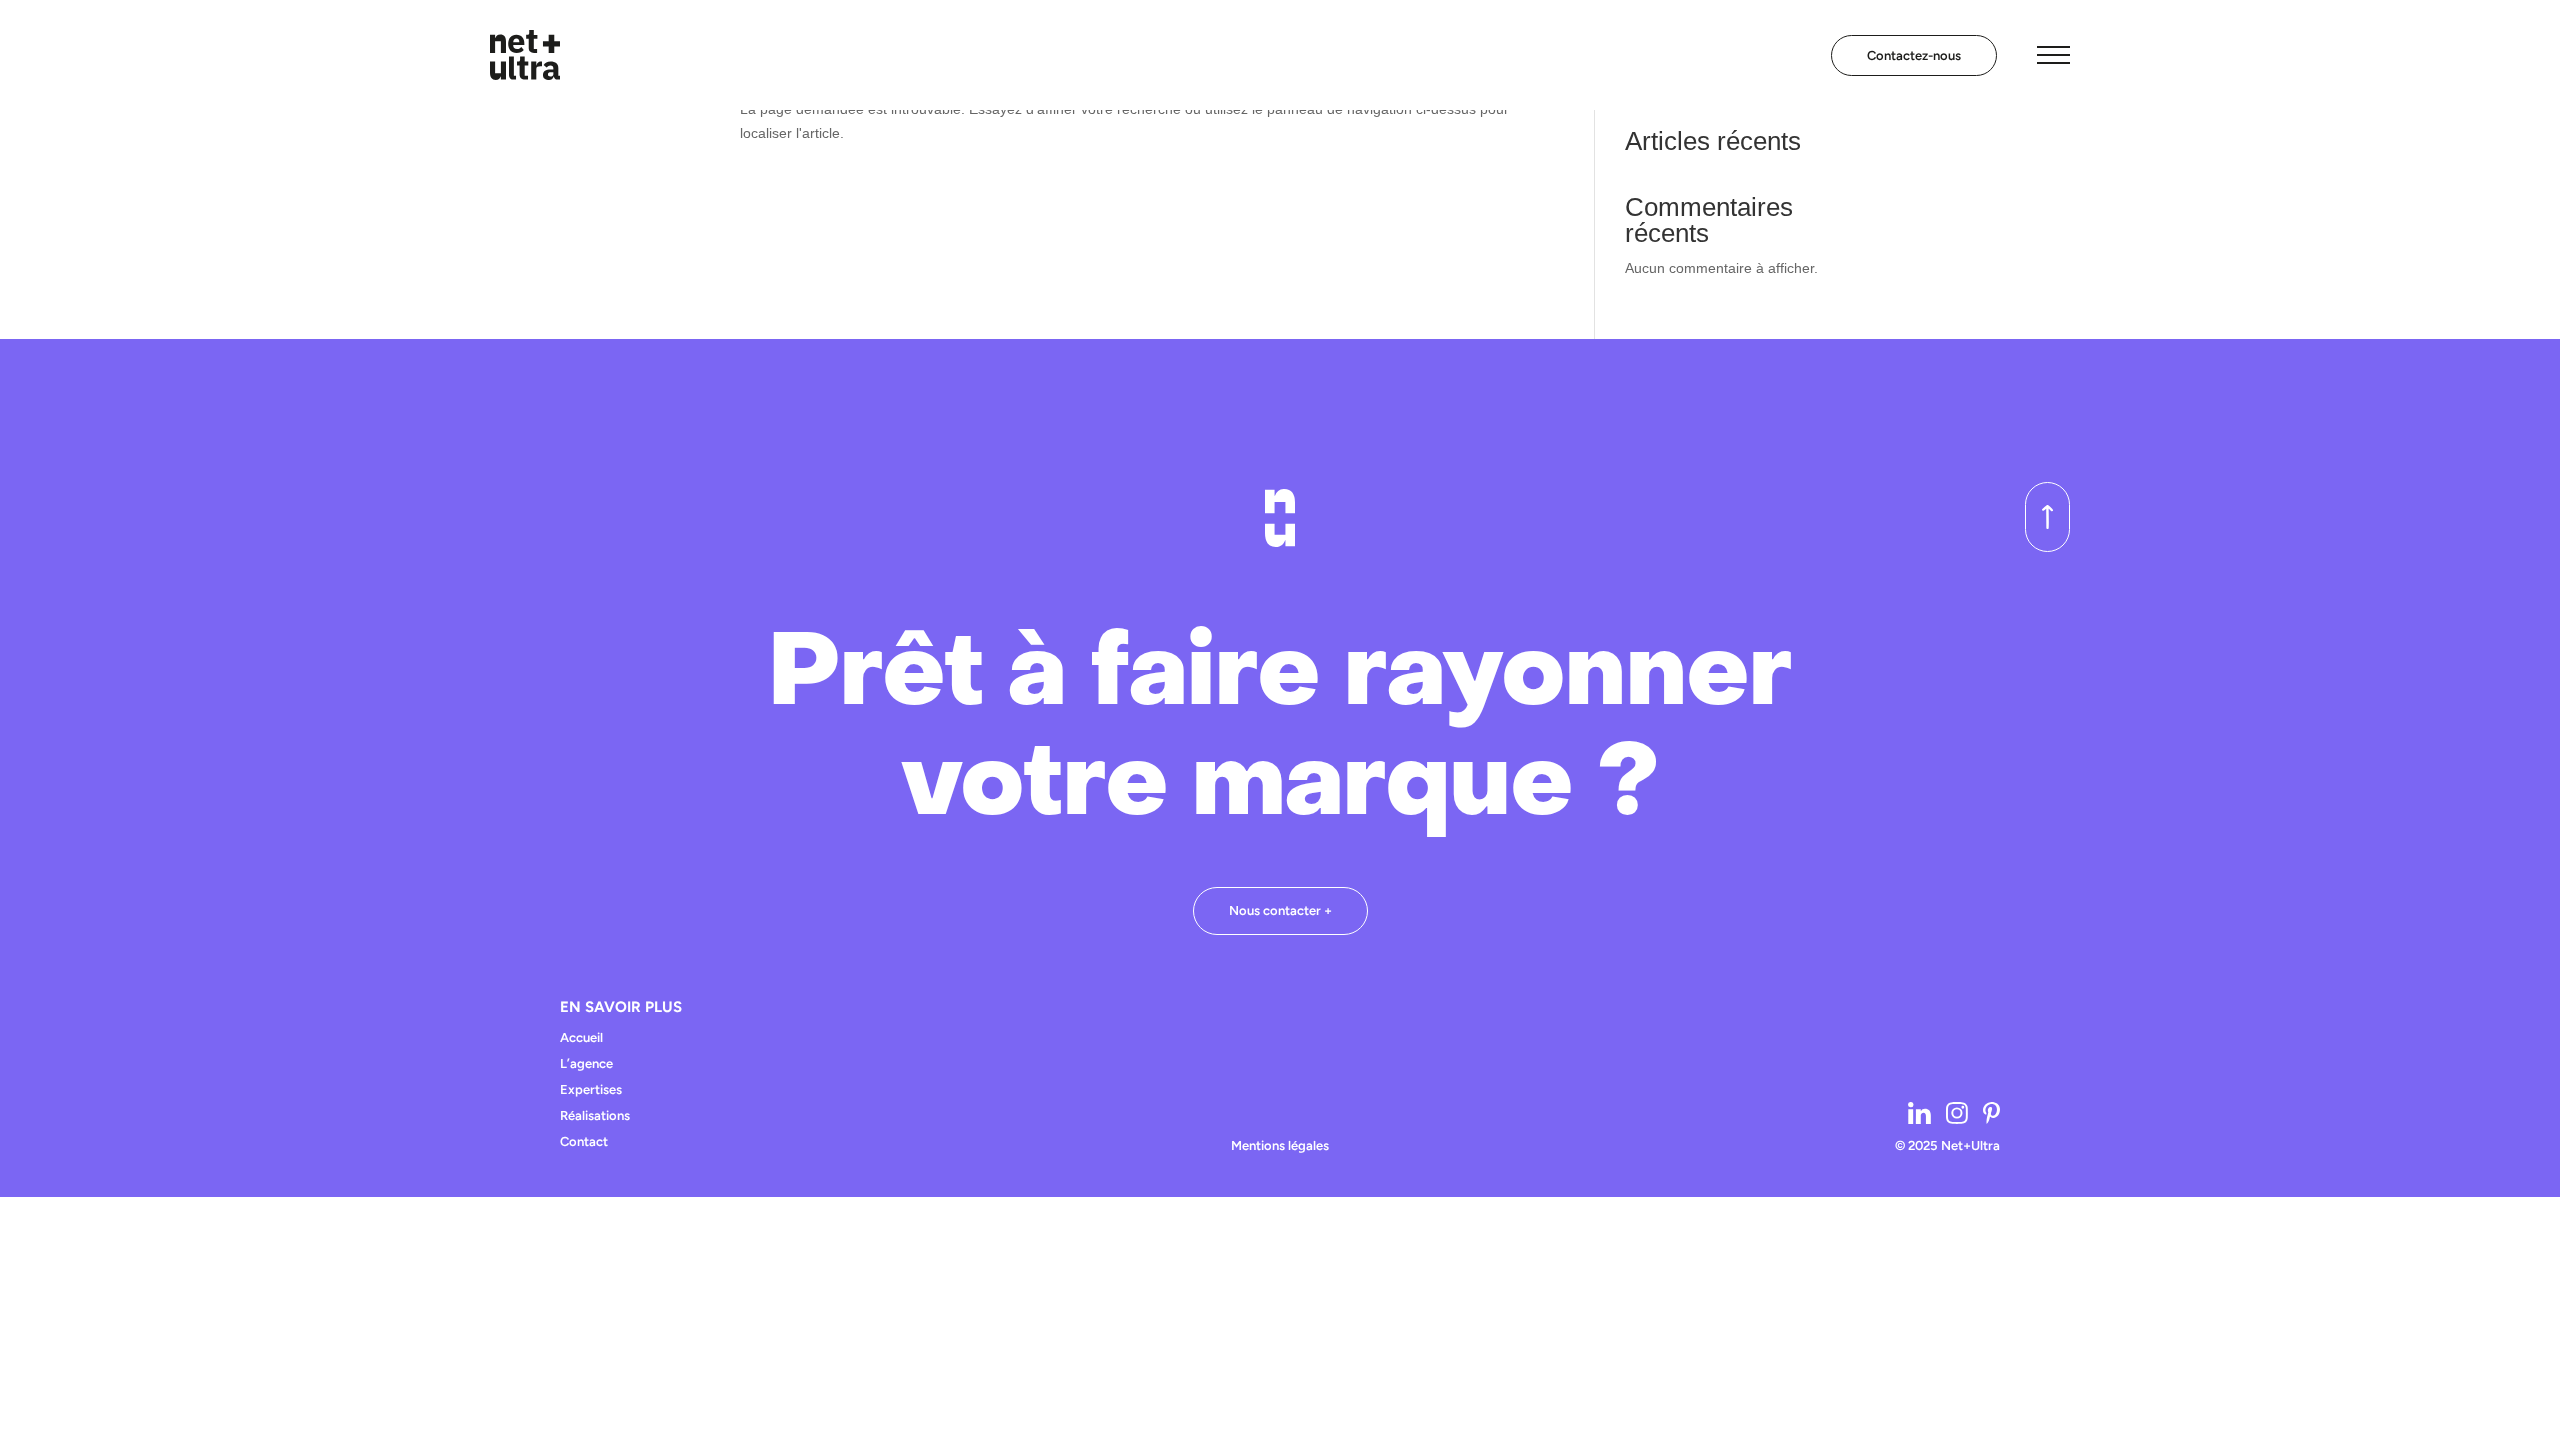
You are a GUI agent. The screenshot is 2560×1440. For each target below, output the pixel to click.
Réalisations (595, 1116)
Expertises (591, 1090)
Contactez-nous (1914, 55)
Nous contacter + (1280, 910)
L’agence (586, 1064)
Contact (584, 1142)
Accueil (581, 1038)
